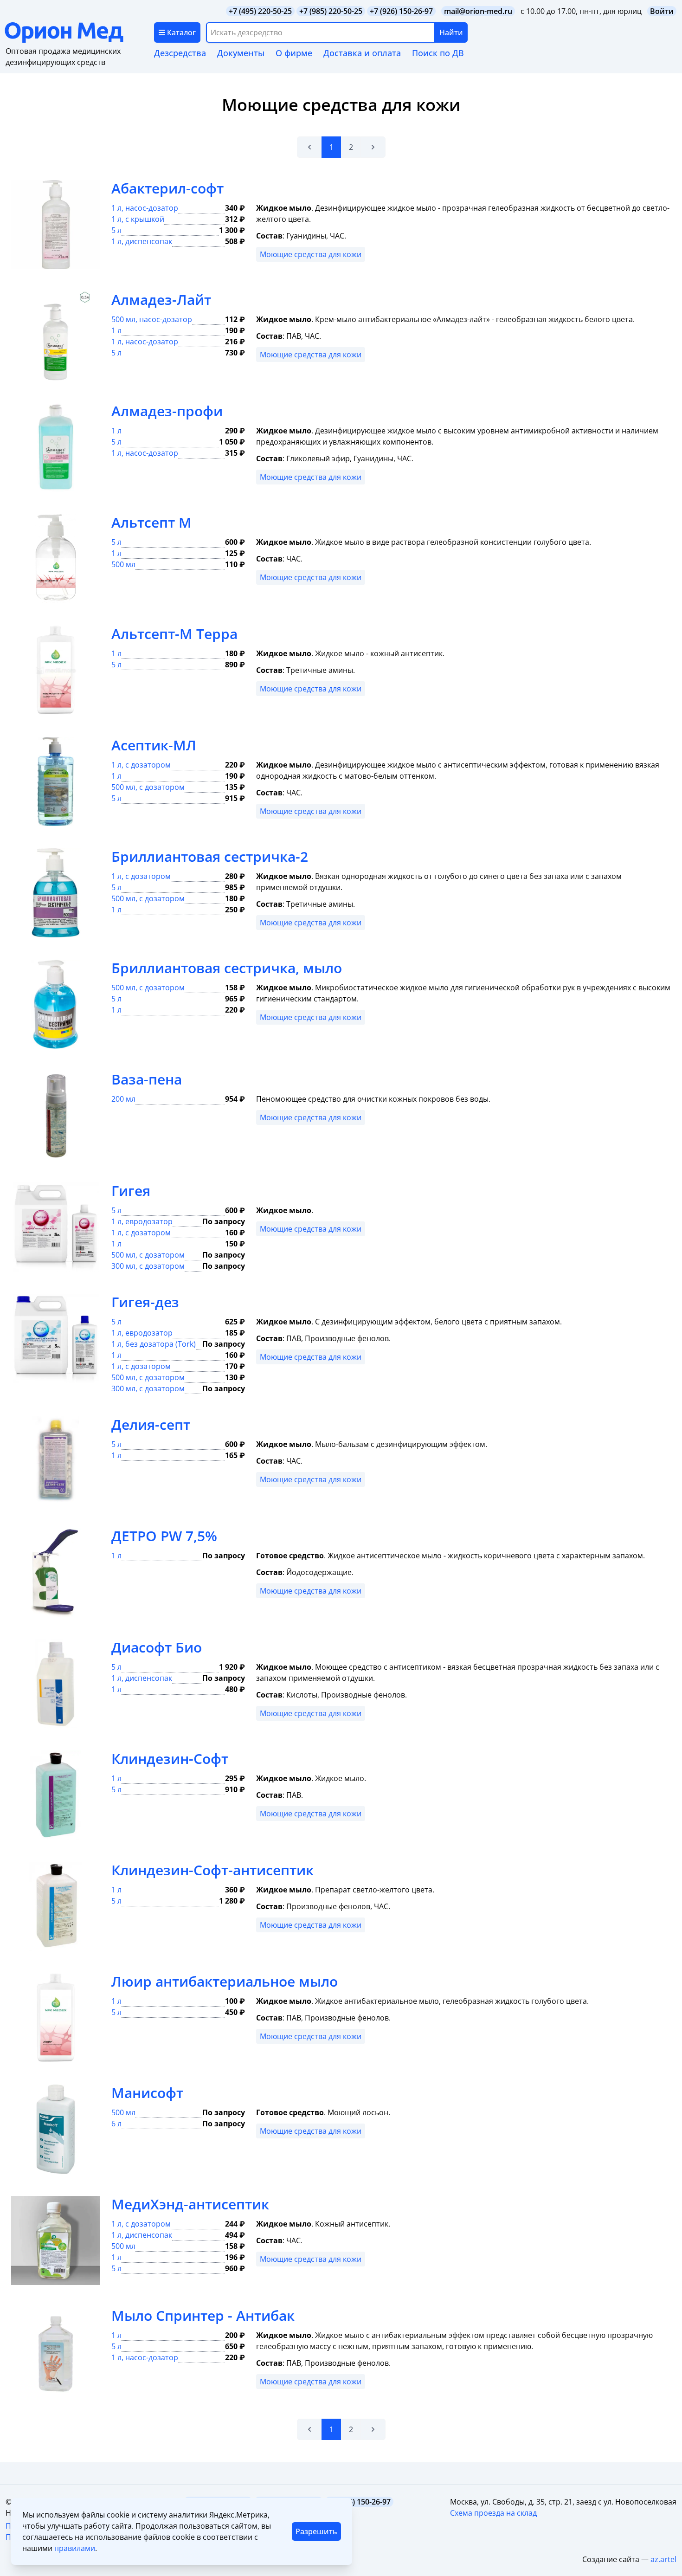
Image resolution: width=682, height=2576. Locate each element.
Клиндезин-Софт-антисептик (212, 1870)
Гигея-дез (145, 1302)
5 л (116, 230)
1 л (116, 330)
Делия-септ (151, 1424)
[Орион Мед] (79, 32)
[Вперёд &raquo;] (373, 147)
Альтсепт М (151, 522)
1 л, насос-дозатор (145, 208)
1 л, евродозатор (142, 1221)
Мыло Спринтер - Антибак (203, 2315)
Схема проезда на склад (493, 2513)
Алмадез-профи (167, 411)
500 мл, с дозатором (148, 787)
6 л (116, 2124)
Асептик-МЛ (154, 745)
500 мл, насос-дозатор (152, 319)
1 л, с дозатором (141, 765)
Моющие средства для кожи (311, 254)
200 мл (123, 1099)
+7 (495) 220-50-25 (260, 11)
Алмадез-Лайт (161, 300)
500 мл (123, 564)
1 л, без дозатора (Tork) (154, 1344)
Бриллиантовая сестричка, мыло (227, 968)
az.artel (663, 2559)
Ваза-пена (147, 1079)
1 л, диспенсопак (142, 241)
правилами (75, 2548)
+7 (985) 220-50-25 (331, 11)
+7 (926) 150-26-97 (401, 11)
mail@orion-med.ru (478, 11)
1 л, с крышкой (138, 219)
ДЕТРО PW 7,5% (164, 1536)
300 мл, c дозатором (148, 1388)
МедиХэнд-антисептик (190, 2204)
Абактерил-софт (167, 188)
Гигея (131, 1191)
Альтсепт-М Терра (174, 634)
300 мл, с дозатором (148, 1266)
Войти (662, 11)
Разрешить (316, 2531)
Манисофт (147, 2093)
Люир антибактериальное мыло (225, 1981)
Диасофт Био (157, 1647)
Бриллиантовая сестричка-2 (210, 856)
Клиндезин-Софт (170, 1759)
